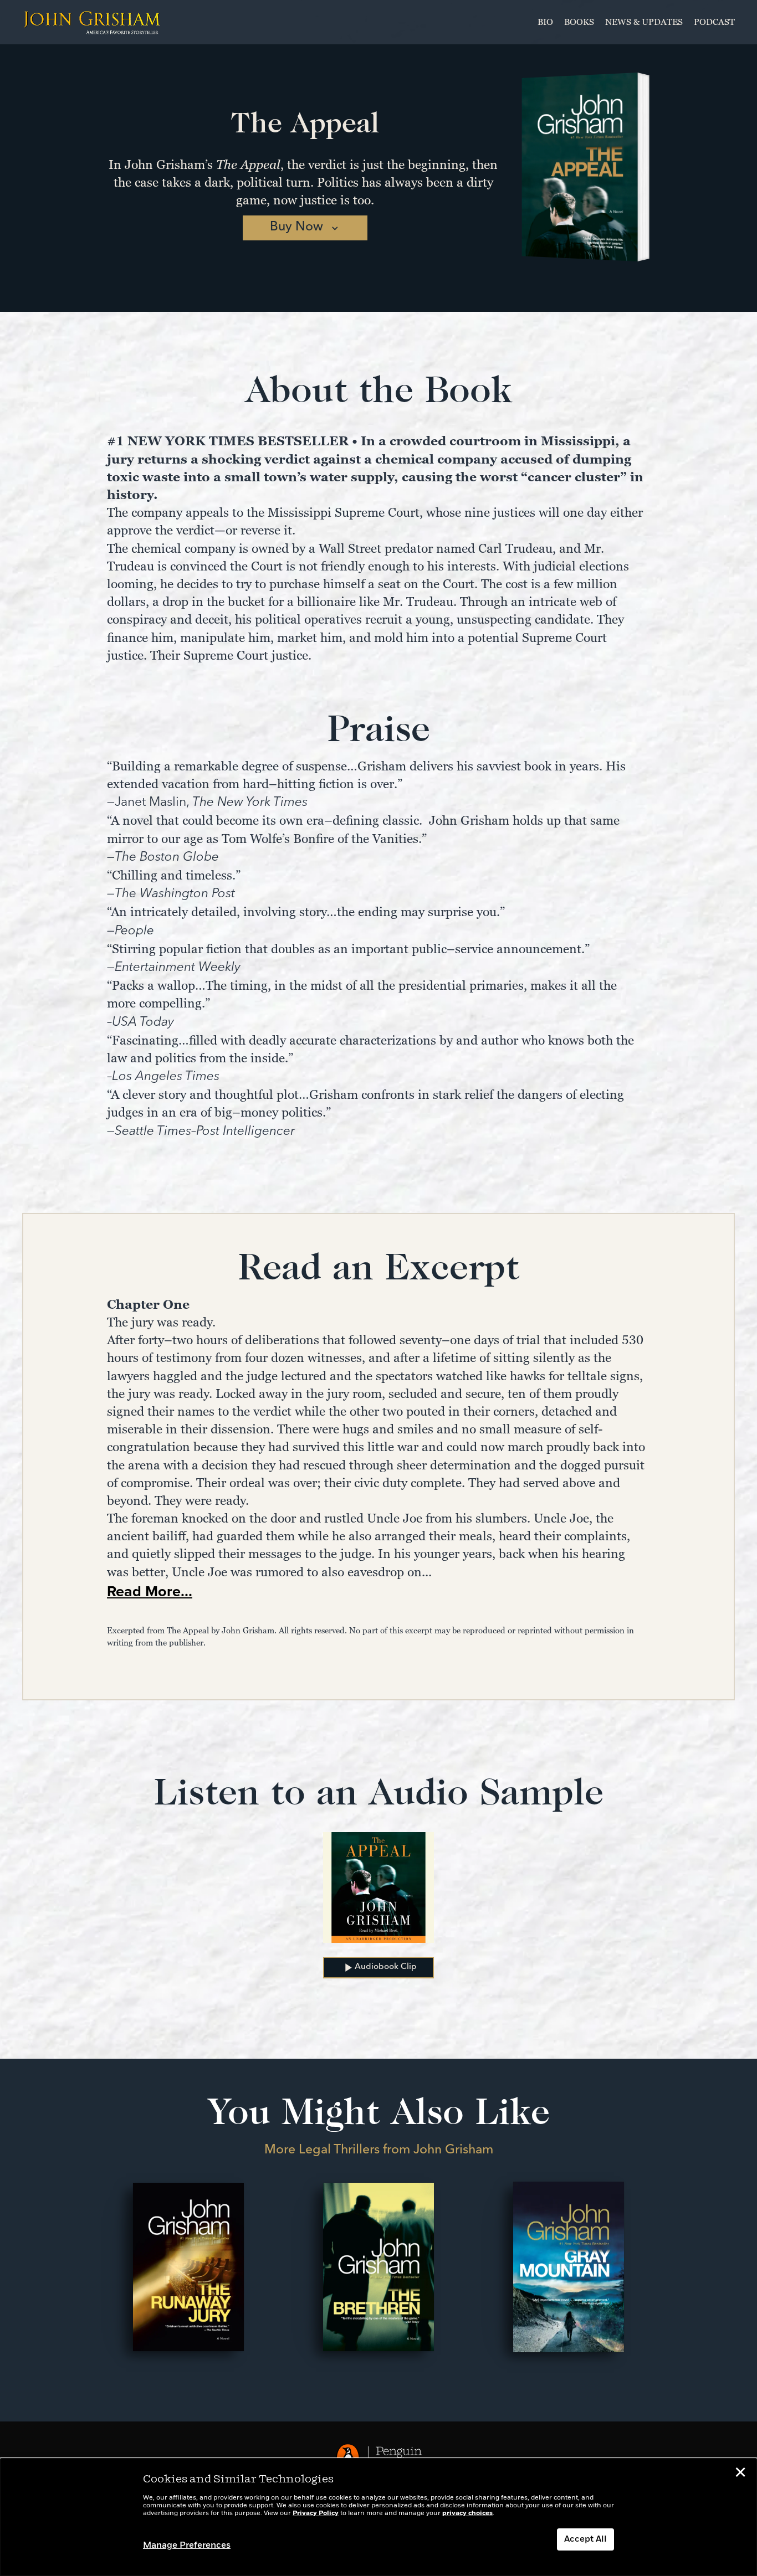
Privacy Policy (316, 2513)
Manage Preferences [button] (187, 2546)
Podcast (714, 22)
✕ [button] (740, 2474)
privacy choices (467, 2513)
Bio (545, 22)
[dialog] (378, 2517)
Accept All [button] (585, 2539)
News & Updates (644, 22)
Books (579, 22)
